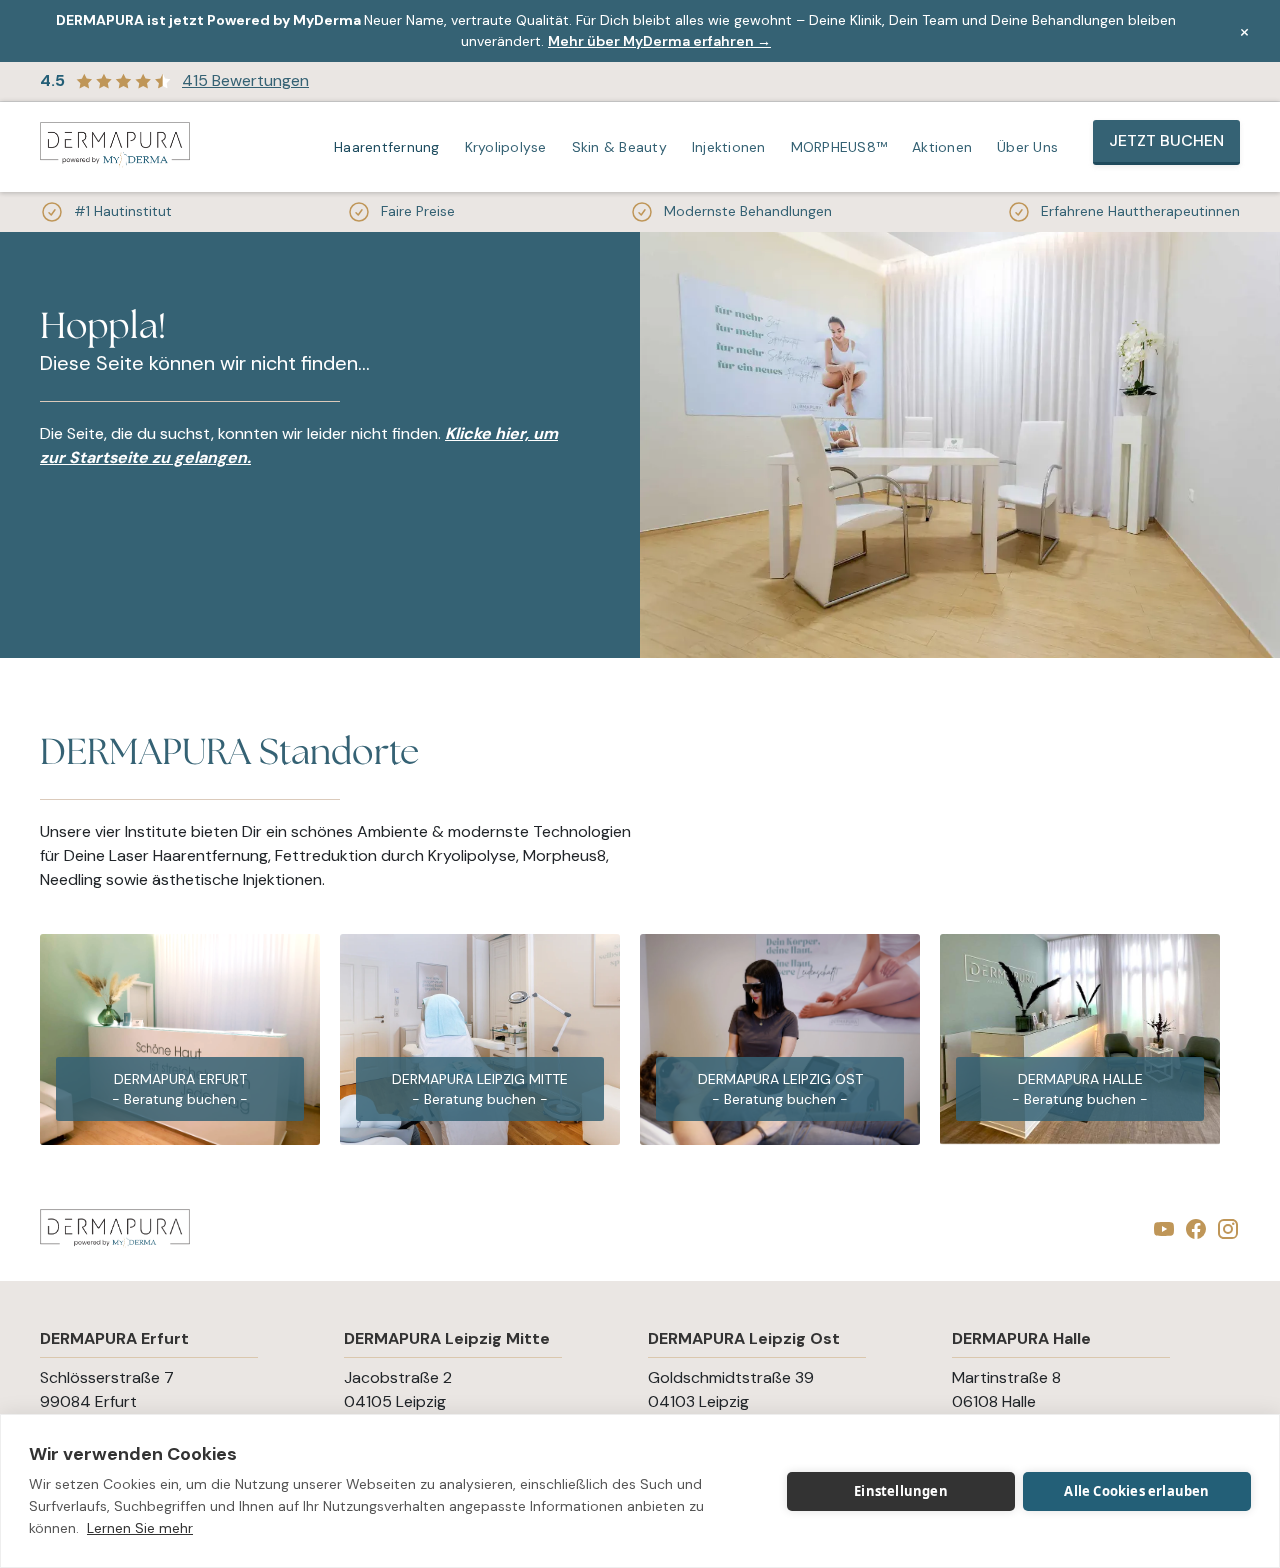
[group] (180, 1039)
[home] (115, 146)
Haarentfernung (387, 147)
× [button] (1244, 31)
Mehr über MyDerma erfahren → (659, 41)
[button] (389, 147)
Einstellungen (901, 1491)
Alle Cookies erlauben (1136, 1491)
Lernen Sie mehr (140, 1528)
